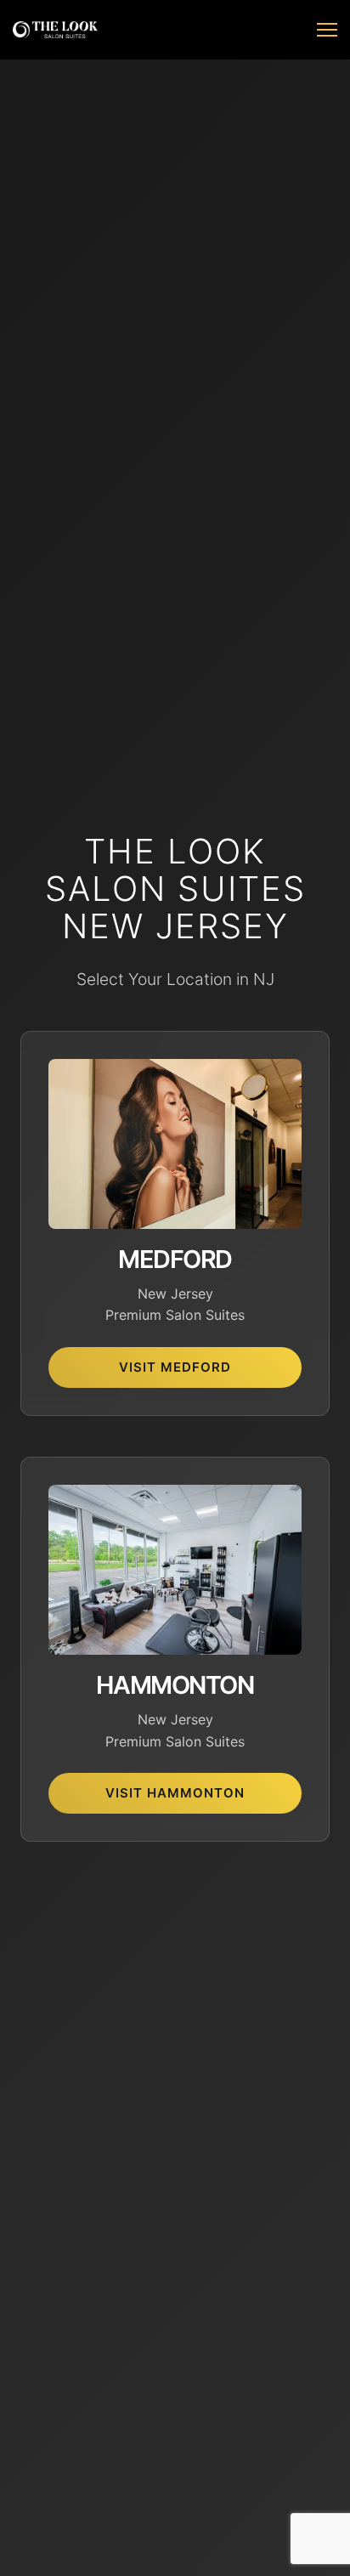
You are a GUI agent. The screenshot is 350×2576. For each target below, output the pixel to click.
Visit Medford (175, 1367)
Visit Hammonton (175, 1793)
